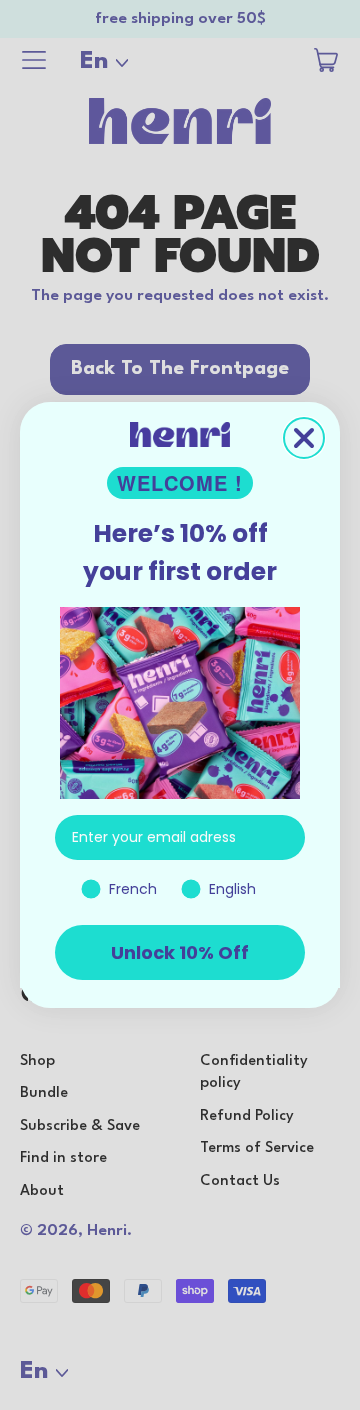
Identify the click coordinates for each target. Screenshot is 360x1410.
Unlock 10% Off (180, 952)
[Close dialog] (304, 438)
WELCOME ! (180, 482)
